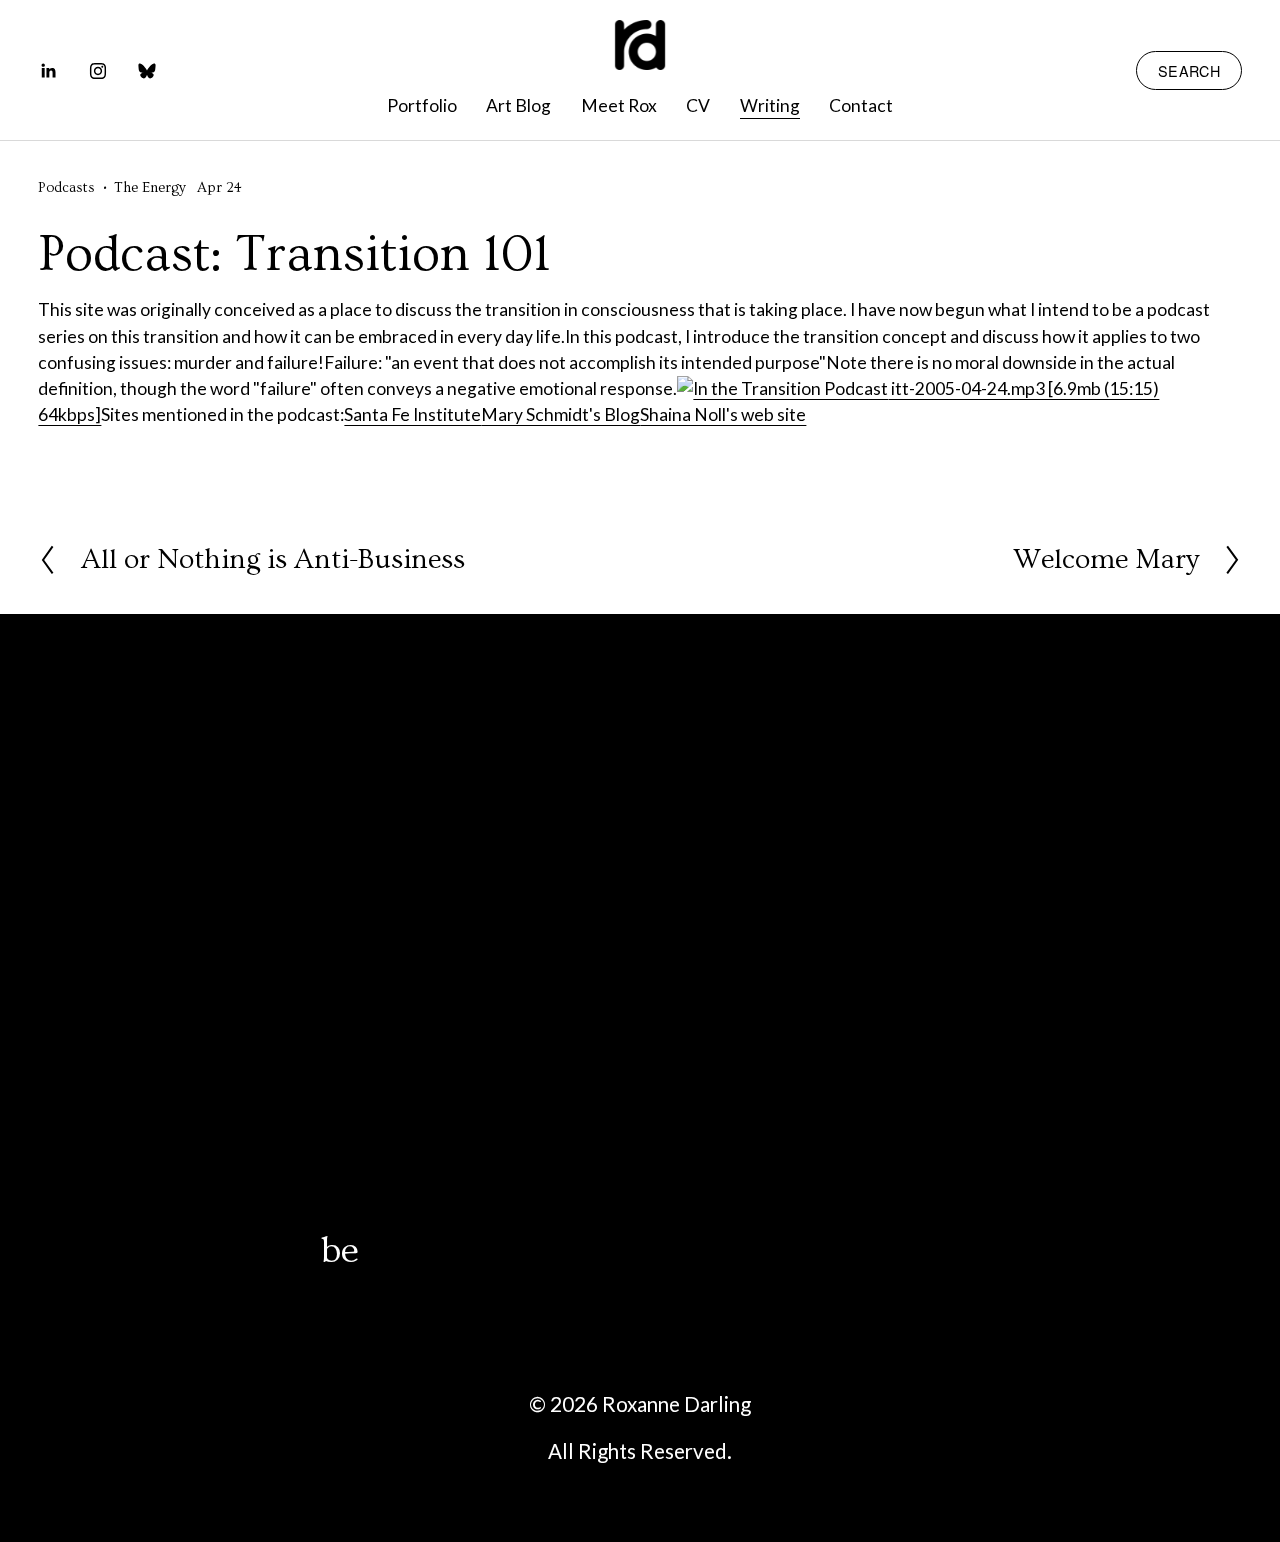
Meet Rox (619, 105)
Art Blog (518, 105)
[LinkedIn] (48, 71)
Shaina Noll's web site (723, 414)
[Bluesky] (147, 71)
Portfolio (422, 105)
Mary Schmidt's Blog (560, 414)
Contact (861, 105)
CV (698, 105)
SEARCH (1189, 70)
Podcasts (66, 188)
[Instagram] (98, 71)
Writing (770, 105)
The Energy (150, 188)
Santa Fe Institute (412, 414)
